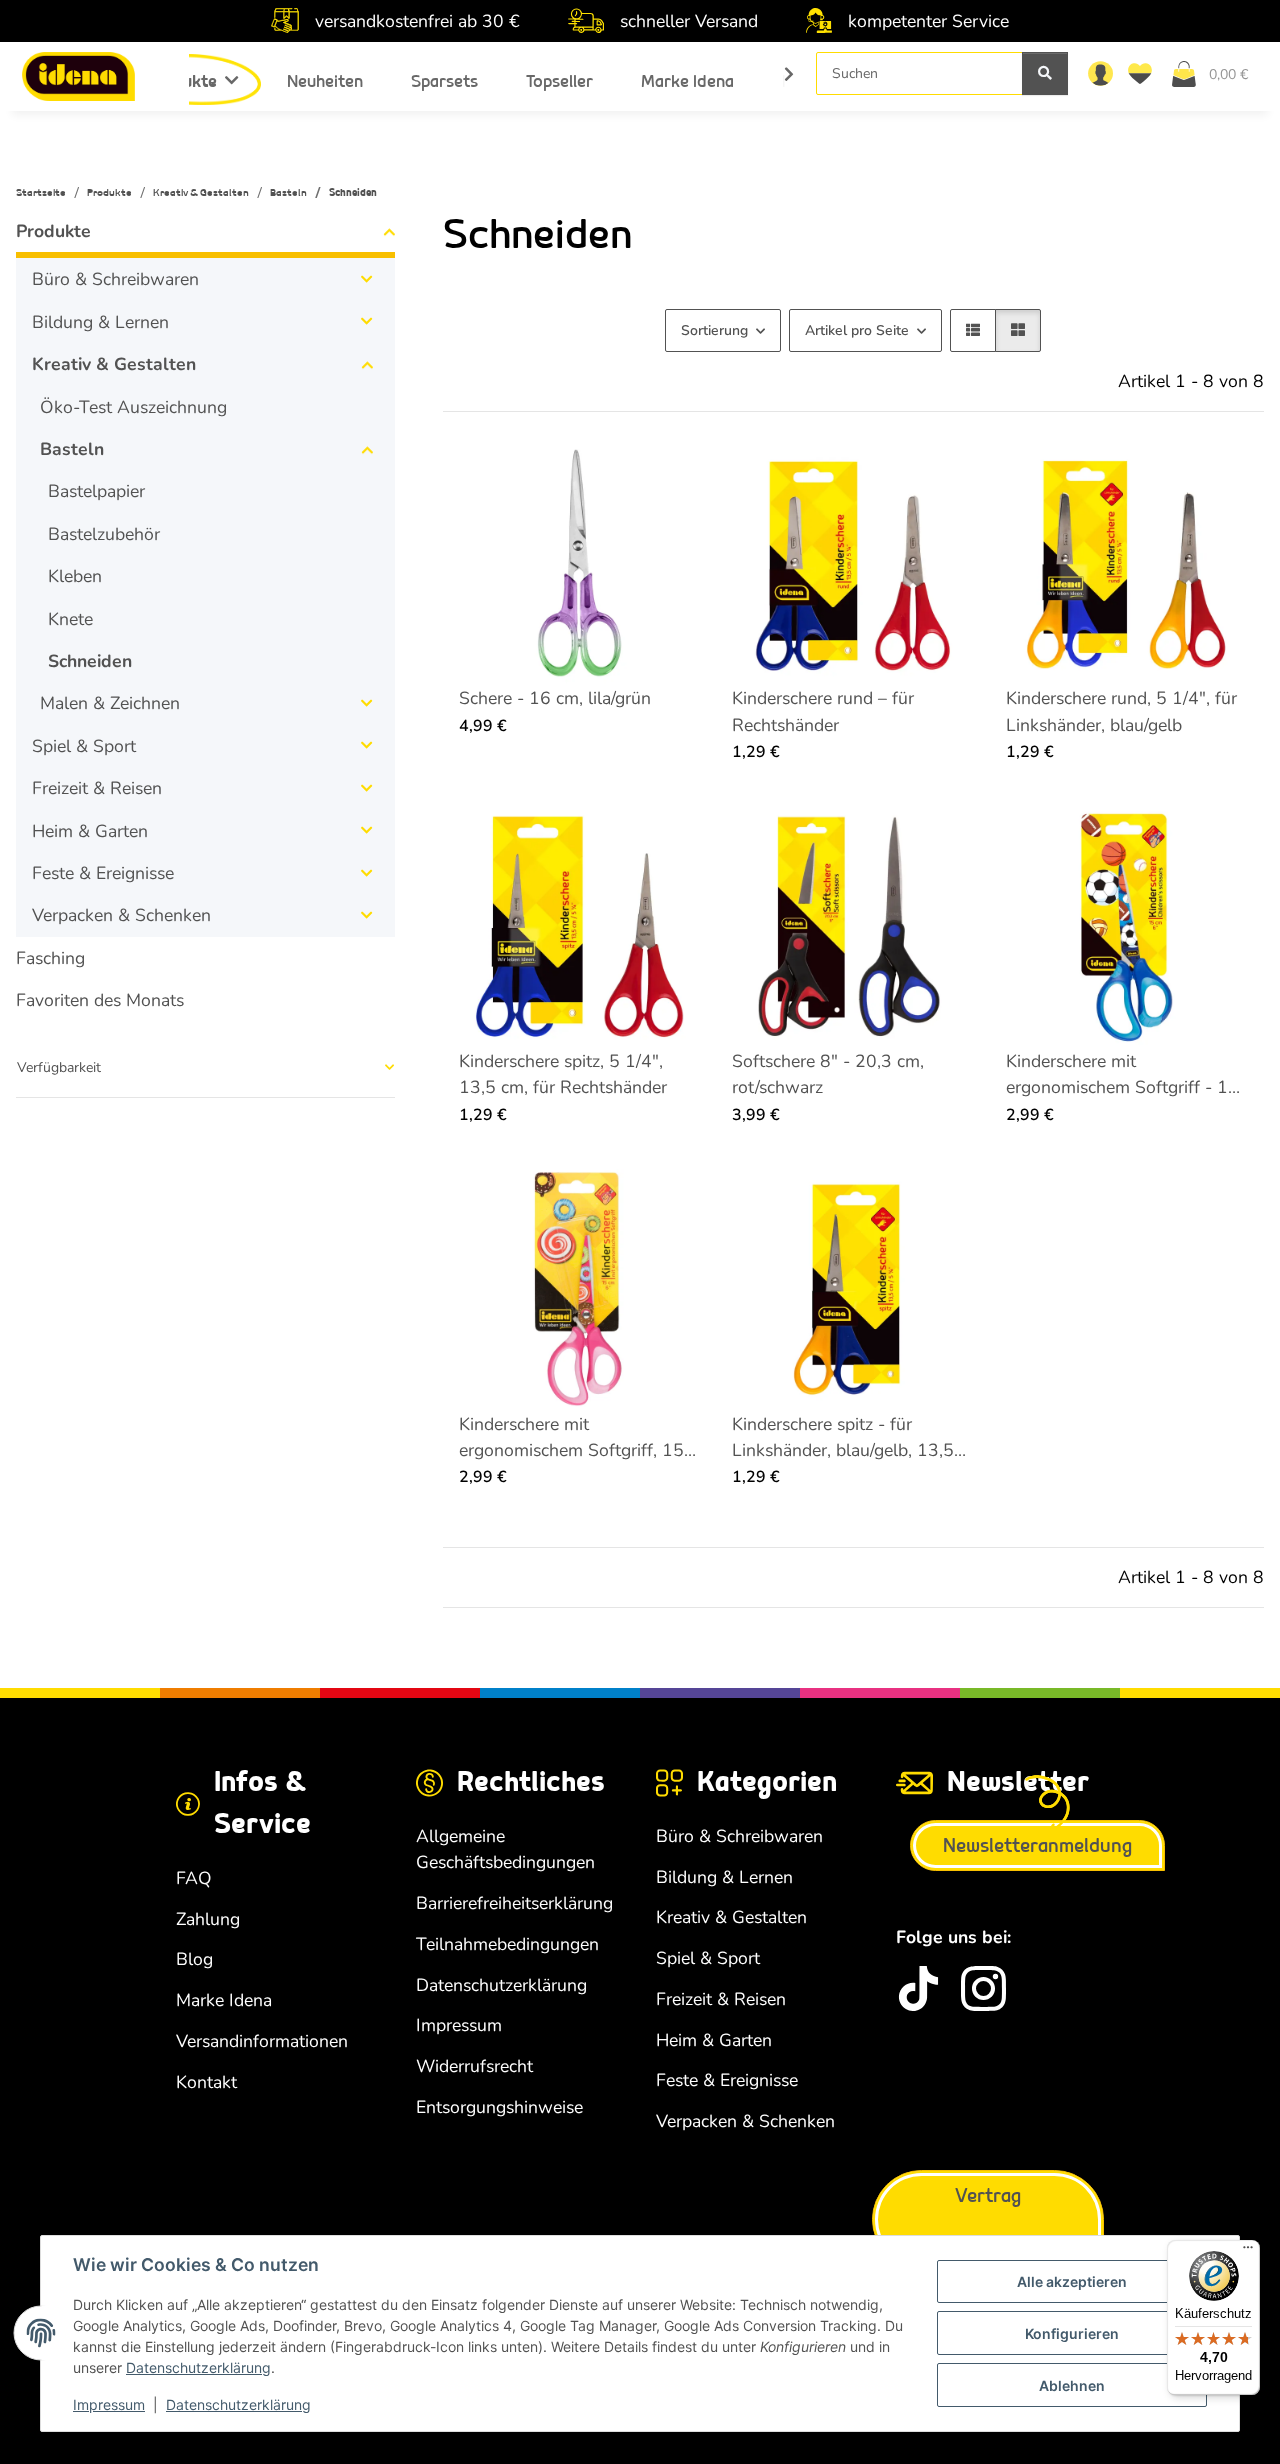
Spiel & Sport (84, 746)
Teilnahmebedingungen (507, 1944)
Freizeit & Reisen (97, 788)
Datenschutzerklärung (198, 2367)
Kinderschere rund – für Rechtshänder (823, 711)
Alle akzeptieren (1072, 2281)
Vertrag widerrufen (988, 2220)
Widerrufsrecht (474, 2066)
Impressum (109, 2404)
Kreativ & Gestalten (114, 364)
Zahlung (208, 1919)
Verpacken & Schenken (121, 915)
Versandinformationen (262, 2041)
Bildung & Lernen (100, 322)
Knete (70, 619)
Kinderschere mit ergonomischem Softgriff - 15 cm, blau (1122, 1075)
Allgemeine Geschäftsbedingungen (505, 1849)
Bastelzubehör (104, 534)
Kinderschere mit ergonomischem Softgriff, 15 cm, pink (571, 1438)
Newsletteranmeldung (1037, 1846)
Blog (194, 1959)
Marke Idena (687, 81)
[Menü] (1248, 2252)
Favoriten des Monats (100, 1000)
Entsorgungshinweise (499, 2107)
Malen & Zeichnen (110, 703)
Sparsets (444, 81)
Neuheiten (325, 81)
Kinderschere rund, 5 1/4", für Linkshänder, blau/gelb (1121, 711)
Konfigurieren (1072, 2333)
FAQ (194, 1878)
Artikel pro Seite (857, 330)
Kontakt (206, 2082)
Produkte (53, 231)
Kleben (75, 576)
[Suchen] (1045, 73)
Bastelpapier (96, 491)
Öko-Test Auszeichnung (133, 407)
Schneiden (90, 661)
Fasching (50, 958)
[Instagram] (983, 1988)
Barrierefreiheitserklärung (514, 1903)
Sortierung (714, 330)
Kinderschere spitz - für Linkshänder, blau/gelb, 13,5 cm (843, 1438)
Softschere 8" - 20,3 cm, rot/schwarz (828, 1074)
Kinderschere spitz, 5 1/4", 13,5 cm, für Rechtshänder (563, 1074)
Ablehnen (1072, 2385)
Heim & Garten (90, 831)
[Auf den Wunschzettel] (666, 478)
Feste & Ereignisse (103, 873)
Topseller (559, 81)
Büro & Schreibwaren (115, 279)
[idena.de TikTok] (918, 1988)
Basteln (72, 449)
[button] (1100, 73)
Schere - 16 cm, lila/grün (555, 698)
